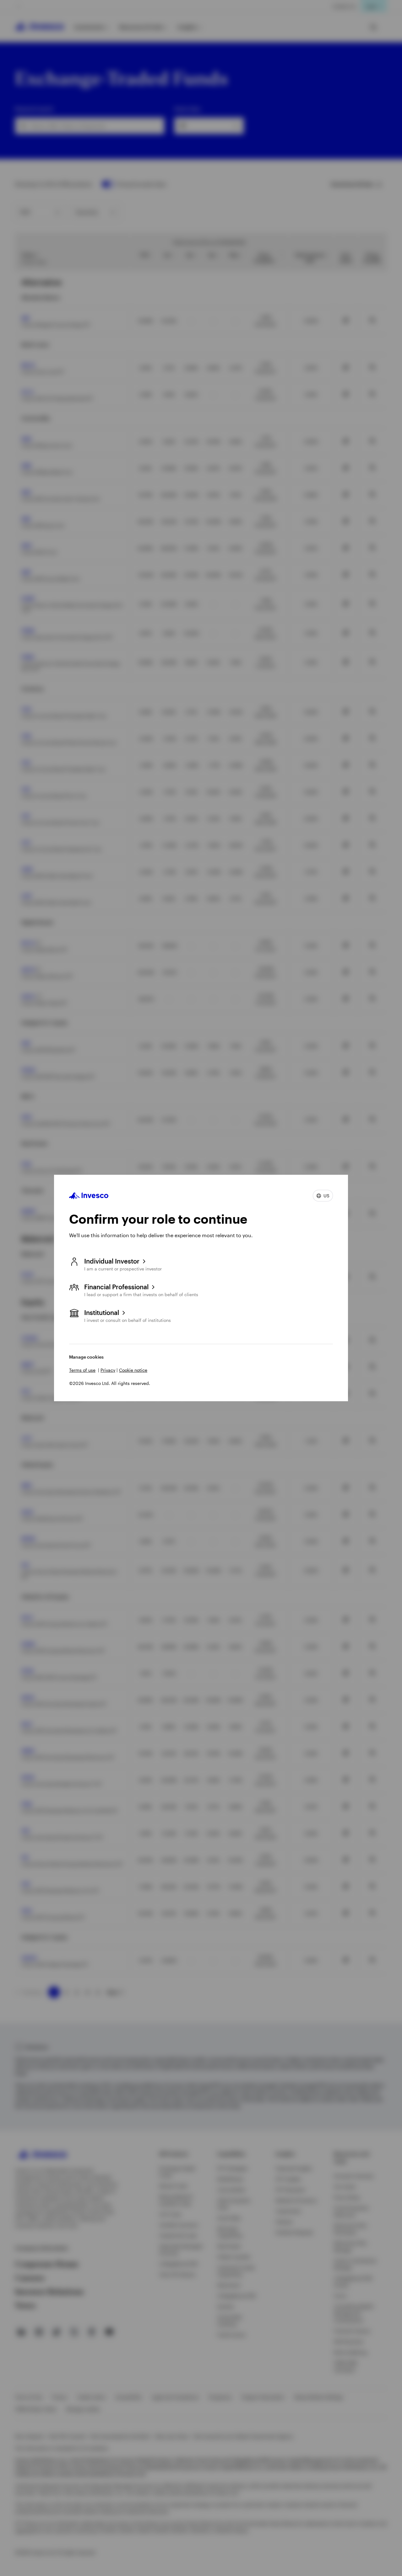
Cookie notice (133, 1370)
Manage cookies (86, 1357)
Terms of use (82, 1370)
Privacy (108, 1370)
